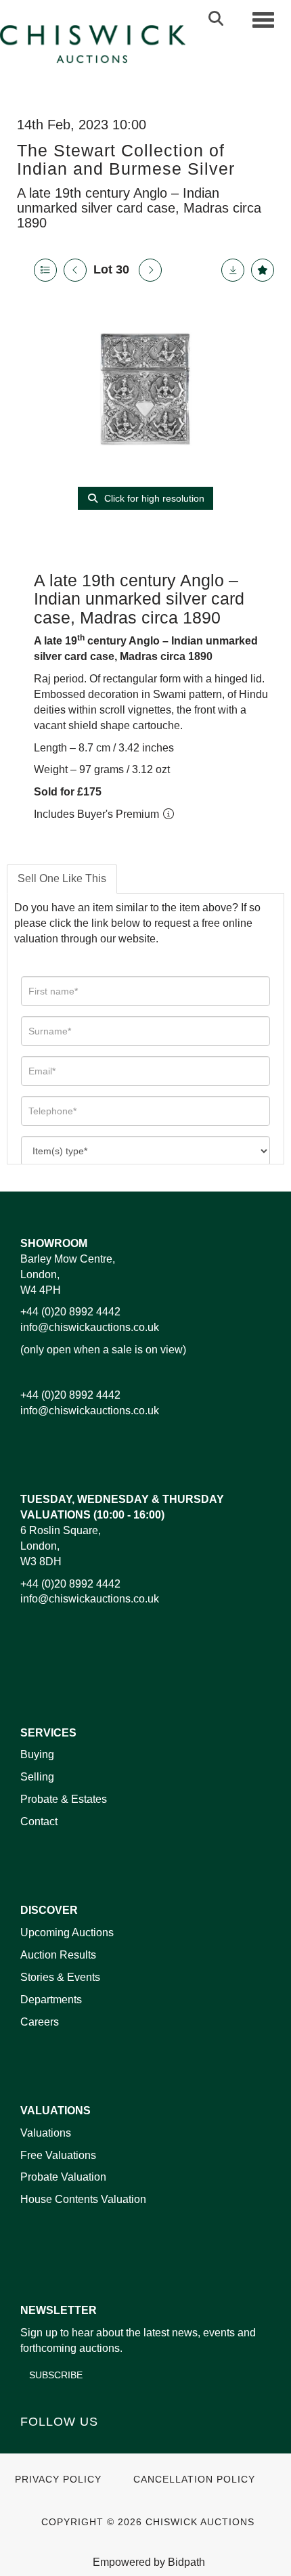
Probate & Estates (64, 1799)
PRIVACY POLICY (58, 2480)
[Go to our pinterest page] (89, 2445)
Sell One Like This (62, 878)
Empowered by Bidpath (149, 2562)
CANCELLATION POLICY (194, 2480)
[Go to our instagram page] (118, 2445)
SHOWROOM (54, 1243)
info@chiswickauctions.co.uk (90, 1327)
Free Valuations (58, 2155)
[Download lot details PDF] (233, 270)
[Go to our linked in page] (62, 2445)
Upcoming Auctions (67, 1933)
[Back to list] (45, 270)
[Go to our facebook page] (33, 2445)
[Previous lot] (75, 270)
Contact (39, 1821)
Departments (51, 2000)
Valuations (46, 2133)
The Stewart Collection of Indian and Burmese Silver (126, 160)
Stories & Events (62, 1977)
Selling (37, 1777)
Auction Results (58, 1955)
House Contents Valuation (83, 2199)
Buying (37, 1754)
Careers (40, 2022)
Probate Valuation (63, 2177)
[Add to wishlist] (263, 270)
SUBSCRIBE (56, 2375)
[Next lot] (150, 270)
